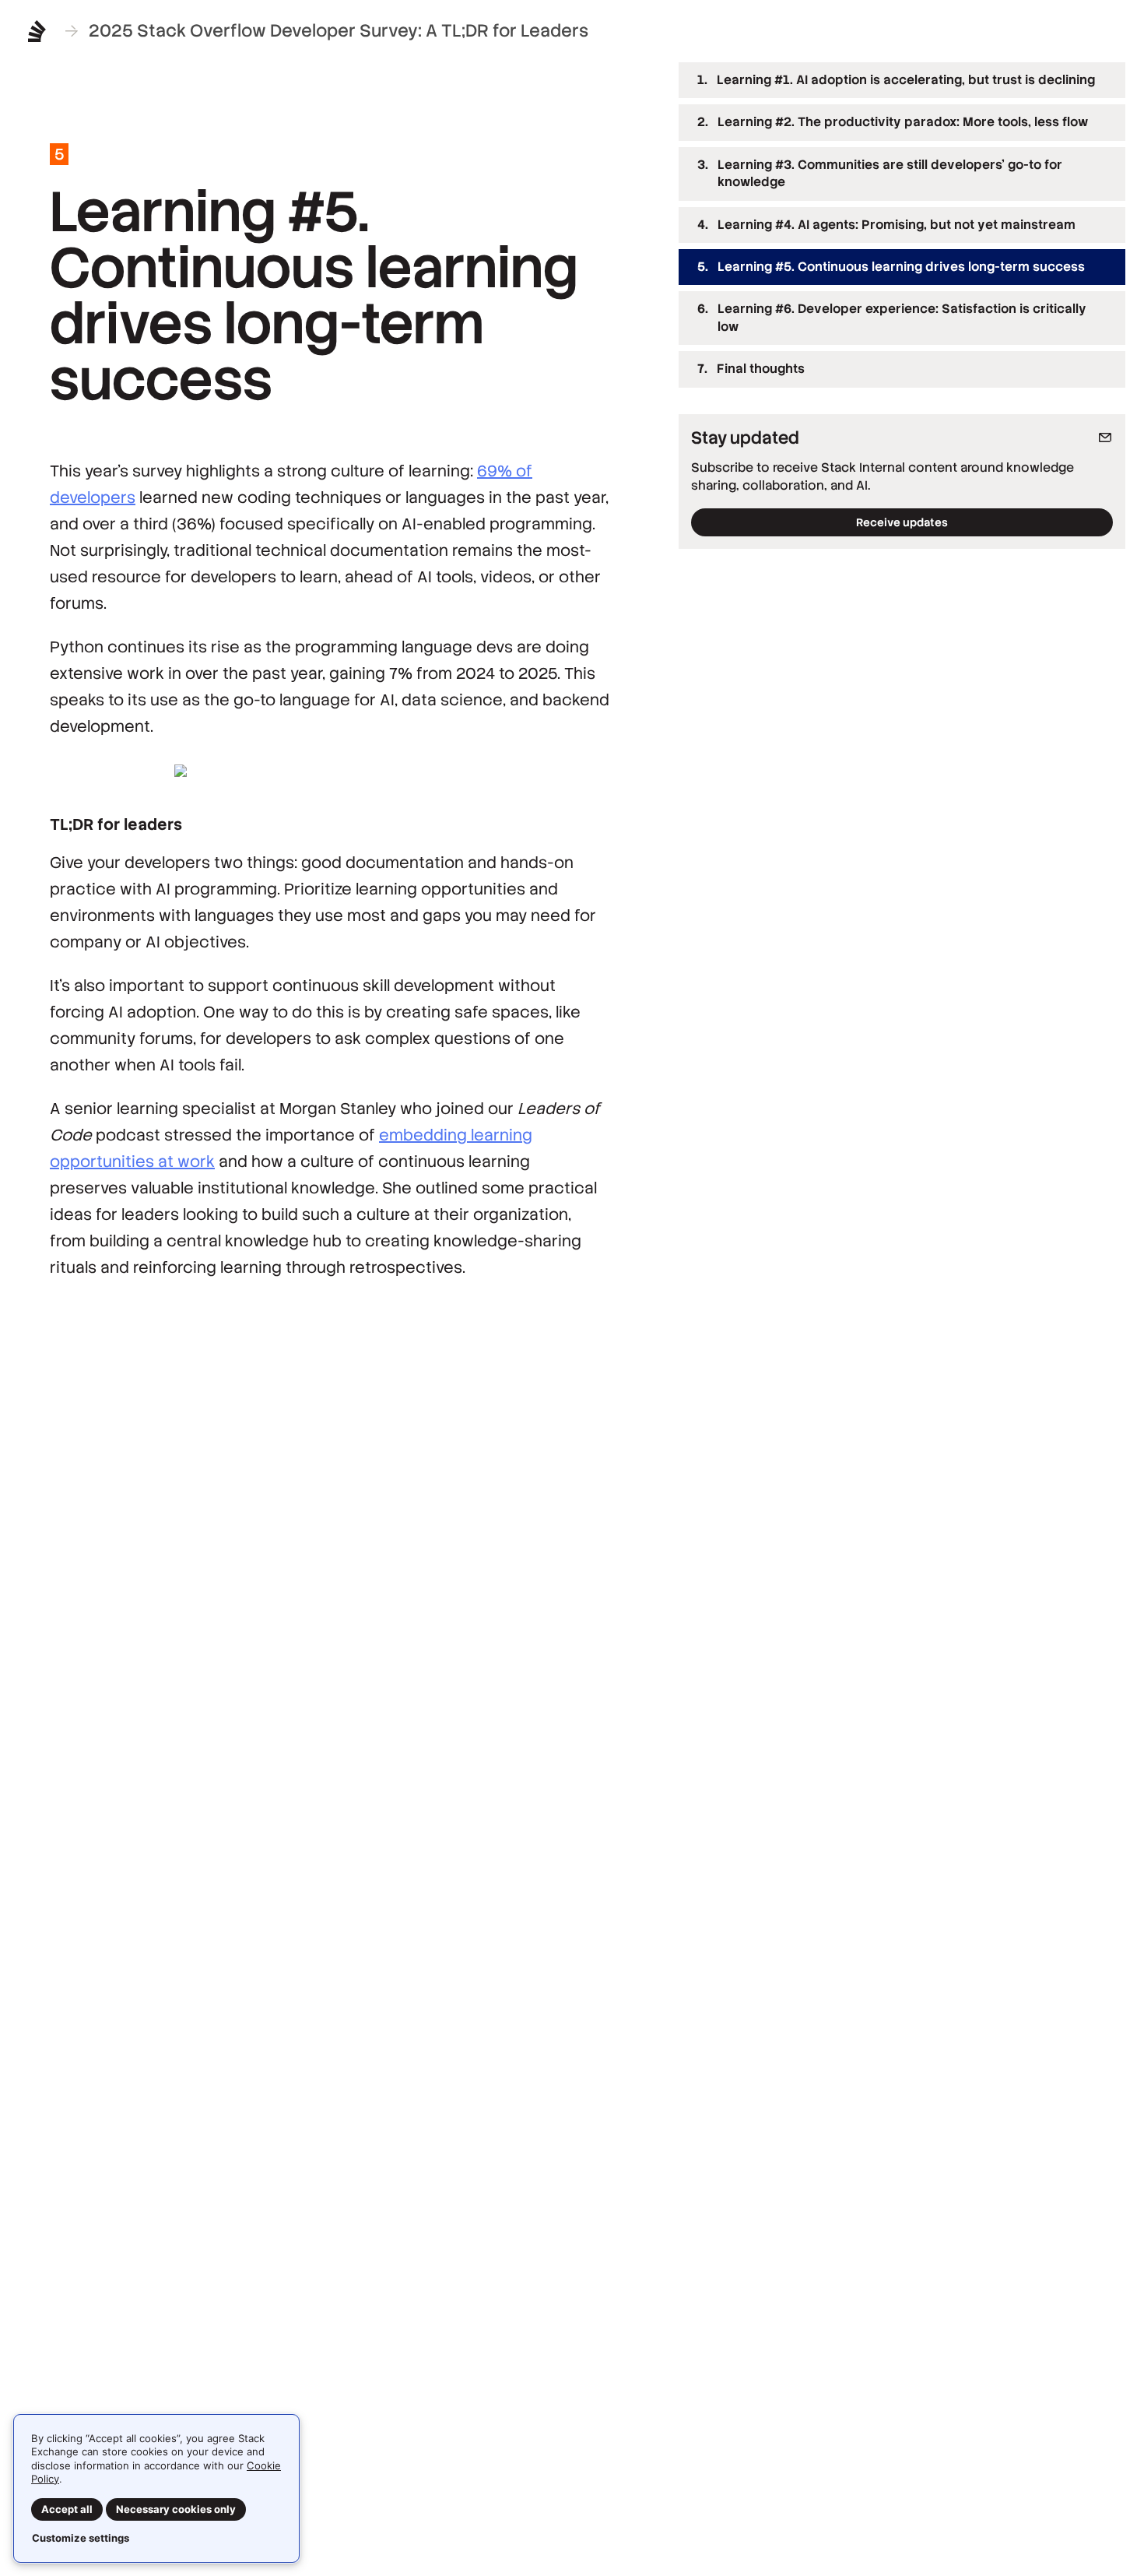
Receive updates (902, 522)
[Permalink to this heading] (35, 824)
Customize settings (81, 2538)
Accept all (67, 2509)
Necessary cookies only (176, 2509)
